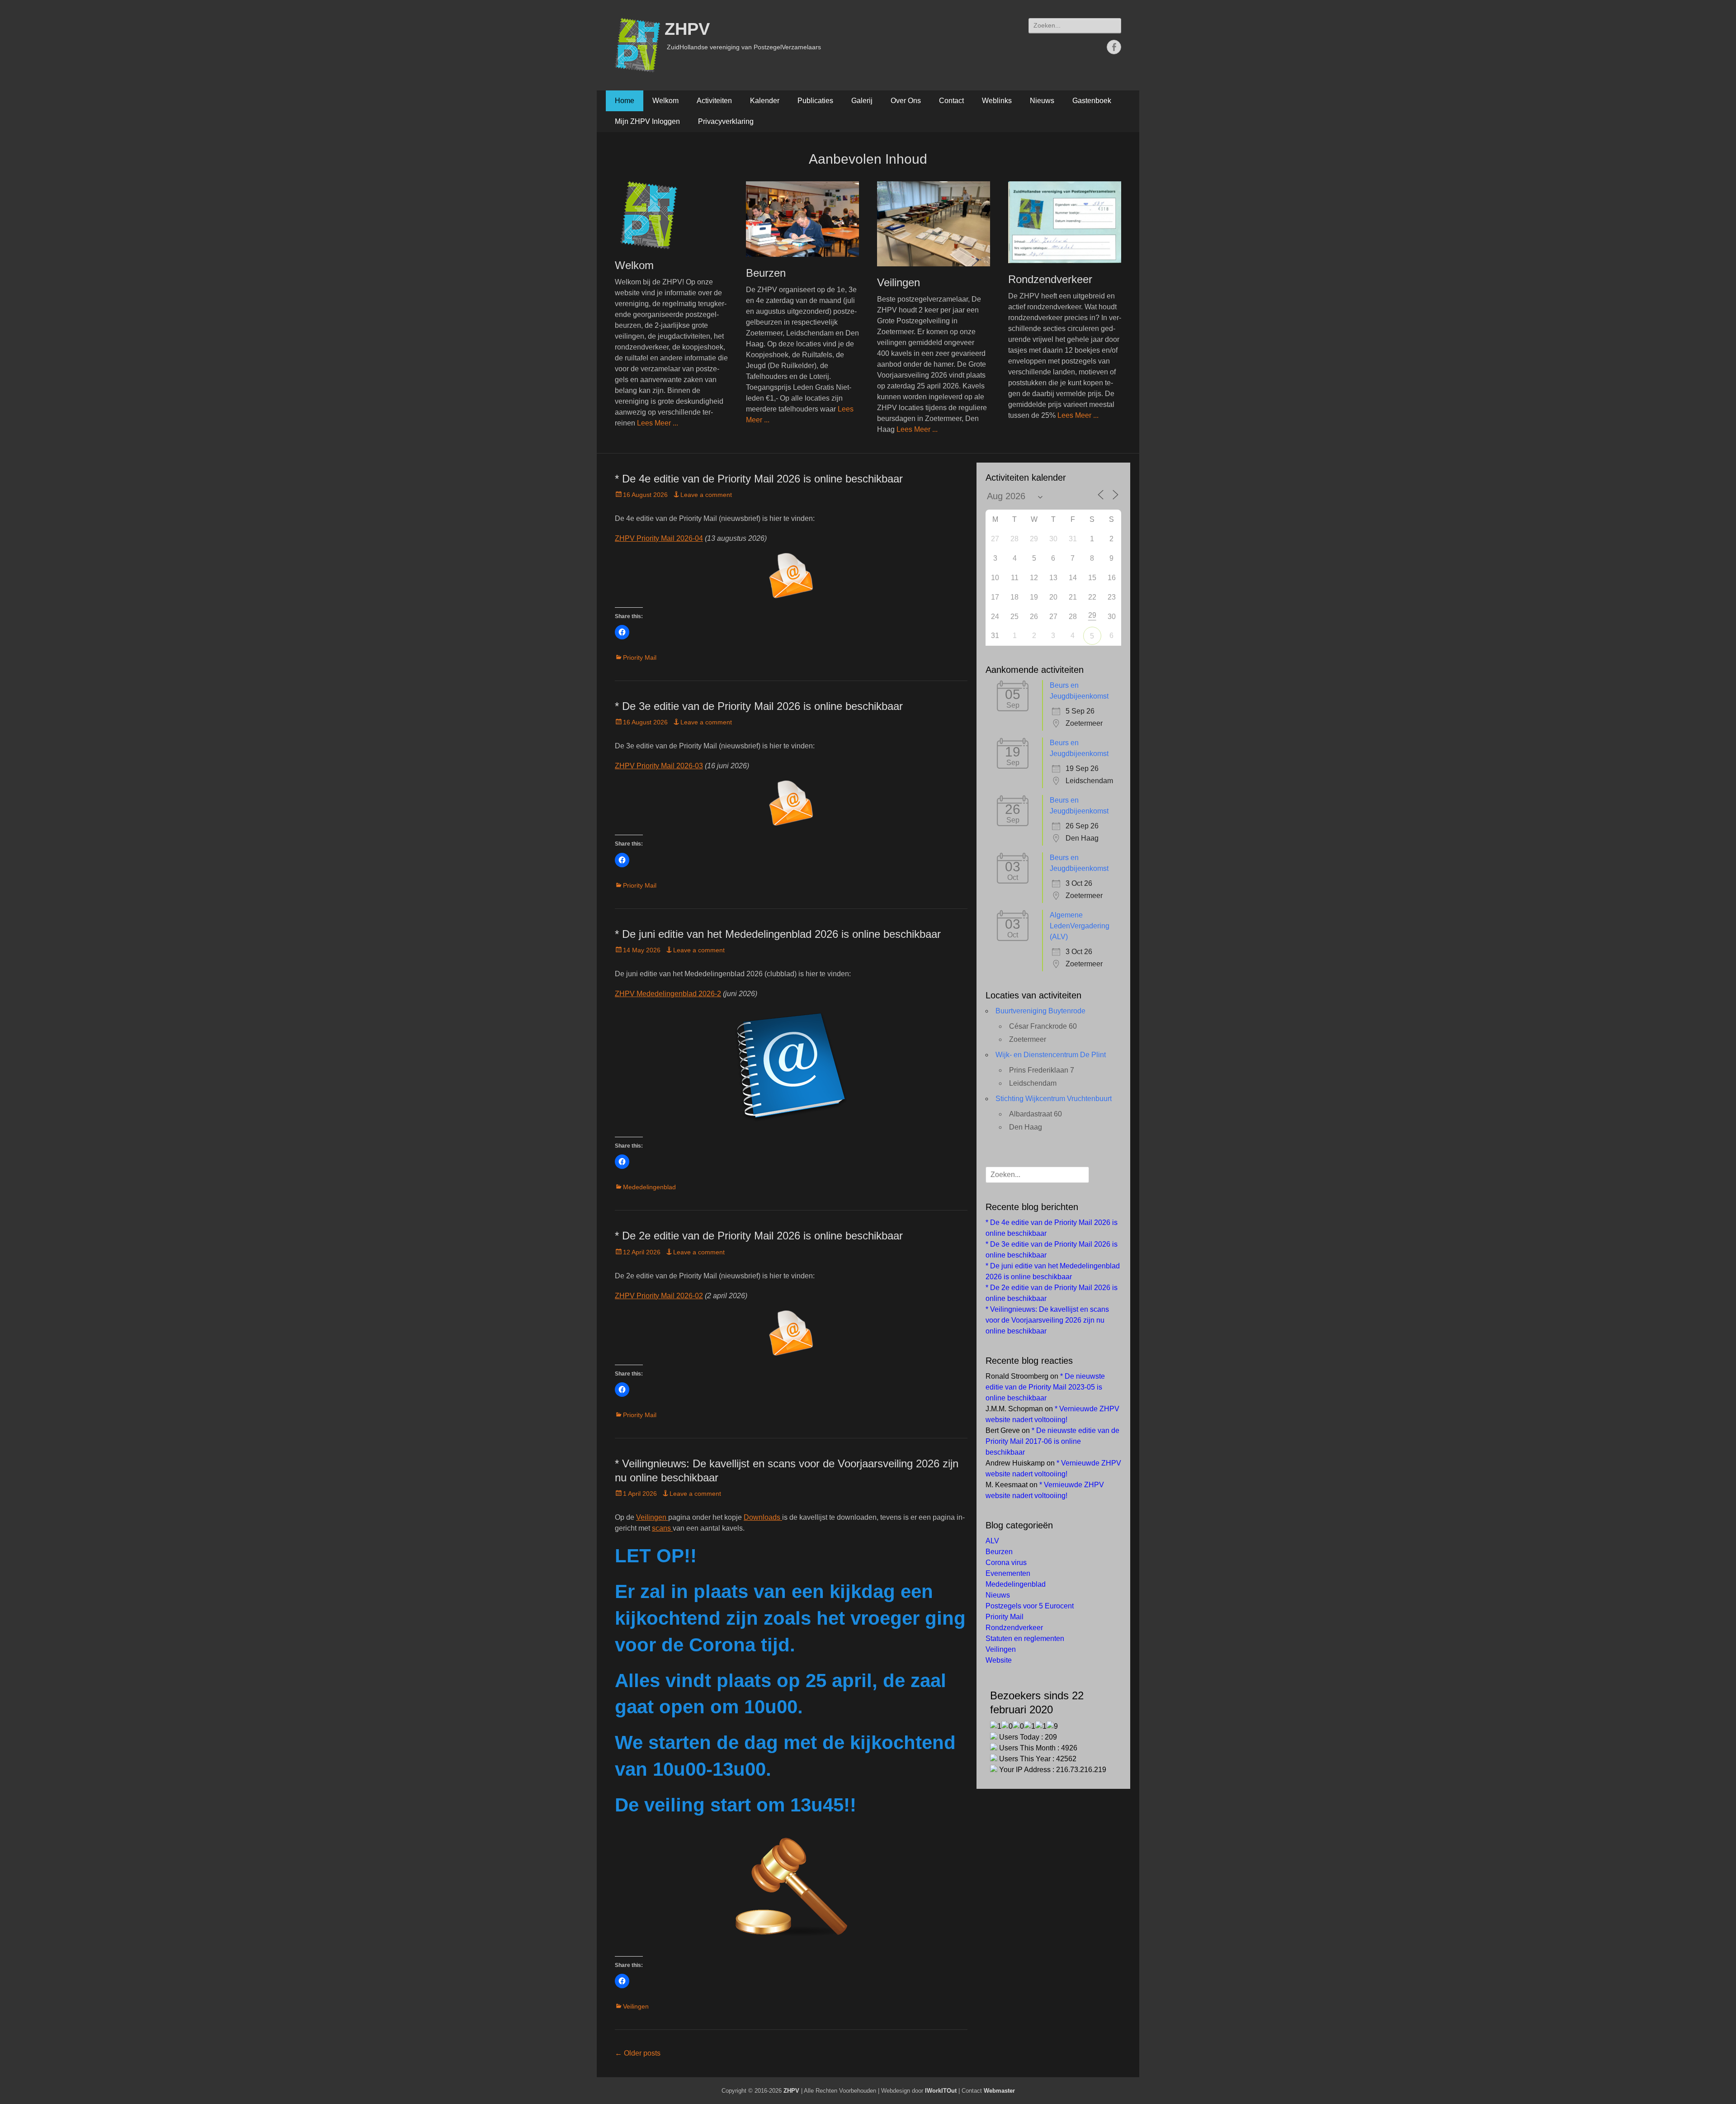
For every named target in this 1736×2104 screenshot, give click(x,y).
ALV (992, 1541)
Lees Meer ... (658, 423)
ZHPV (687, 29)
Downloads (763, 1517)
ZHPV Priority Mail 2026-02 (659, 1296)
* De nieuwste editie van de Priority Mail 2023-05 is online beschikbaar (1045, 1387)
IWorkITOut (941, 2091)
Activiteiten (714, 101)
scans (662, 1528)
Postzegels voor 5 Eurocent (1030, 1606)
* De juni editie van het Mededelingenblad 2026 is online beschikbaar (778, 934)
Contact (951, 101)
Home (625, 101)
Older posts (638, 2053)
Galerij (862, 101)
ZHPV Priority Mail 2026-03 (659, 766)
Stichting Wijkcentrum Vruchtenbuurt (1054, 1099)
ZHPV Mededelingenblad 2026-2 (668, 994)
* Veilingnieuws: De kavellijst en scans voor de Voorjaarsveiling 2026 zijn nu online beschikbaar (1047, 1320)
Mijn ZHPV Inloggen (647, 121)
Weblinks (997, 101)
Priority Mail (640, 657)
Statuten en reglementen (1025, 1638)
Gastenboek (1092, 101)
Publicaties (815, 101)
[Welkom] (671, 215)
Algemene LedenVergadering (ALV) (1080, 926)
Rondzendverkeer (1050, 279)
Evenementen (1008, 1573)
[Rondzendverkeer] (1065, 222)
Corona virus (1006, 1563)
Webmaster (999, 2091)
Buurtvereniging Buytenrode (1040, 1011)
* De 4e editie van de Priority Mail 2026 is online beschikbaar (759, 479)
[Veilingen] (934, 224)
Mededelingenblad (649, 1187)
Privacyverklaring (726, 121)
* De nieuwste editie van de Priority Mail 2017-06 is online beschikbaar (1052, 1441)
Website (999, 1660)
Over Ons (906, 101)
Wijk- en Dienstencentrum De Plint (1051, 1055)
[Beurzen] (802, 219)
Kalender (765, 101)
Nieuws (1042, 101)
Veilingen (899, 282)
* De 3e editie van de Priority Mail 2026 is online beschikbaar (759, 706)
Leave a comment (706, 495)
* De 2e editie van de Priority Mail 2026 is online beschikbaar (759, 1236)
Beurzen (766, 273)
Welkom (665, 101)
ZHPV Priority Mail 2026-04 (659, 538)
